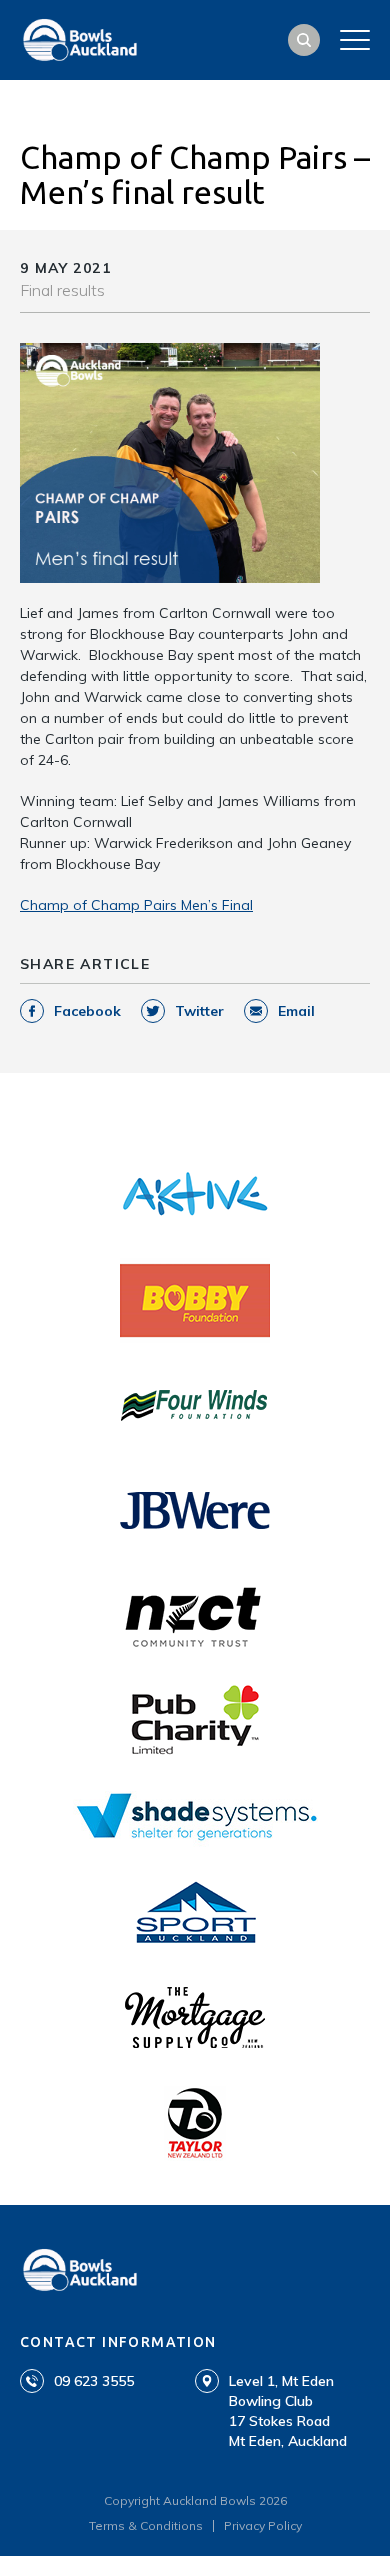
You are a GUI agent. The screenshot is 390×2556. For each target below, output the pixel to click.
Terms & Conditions (146, 2525)
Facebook (87, 1011)
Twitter (199, 1011)
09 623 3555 (94, 2381)
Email (296, 1011)
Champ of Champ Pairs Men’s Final (136, 905)
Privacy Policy (263, 2525)
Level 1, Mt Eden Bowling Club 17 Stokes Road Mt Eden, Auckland (288, 2411)
